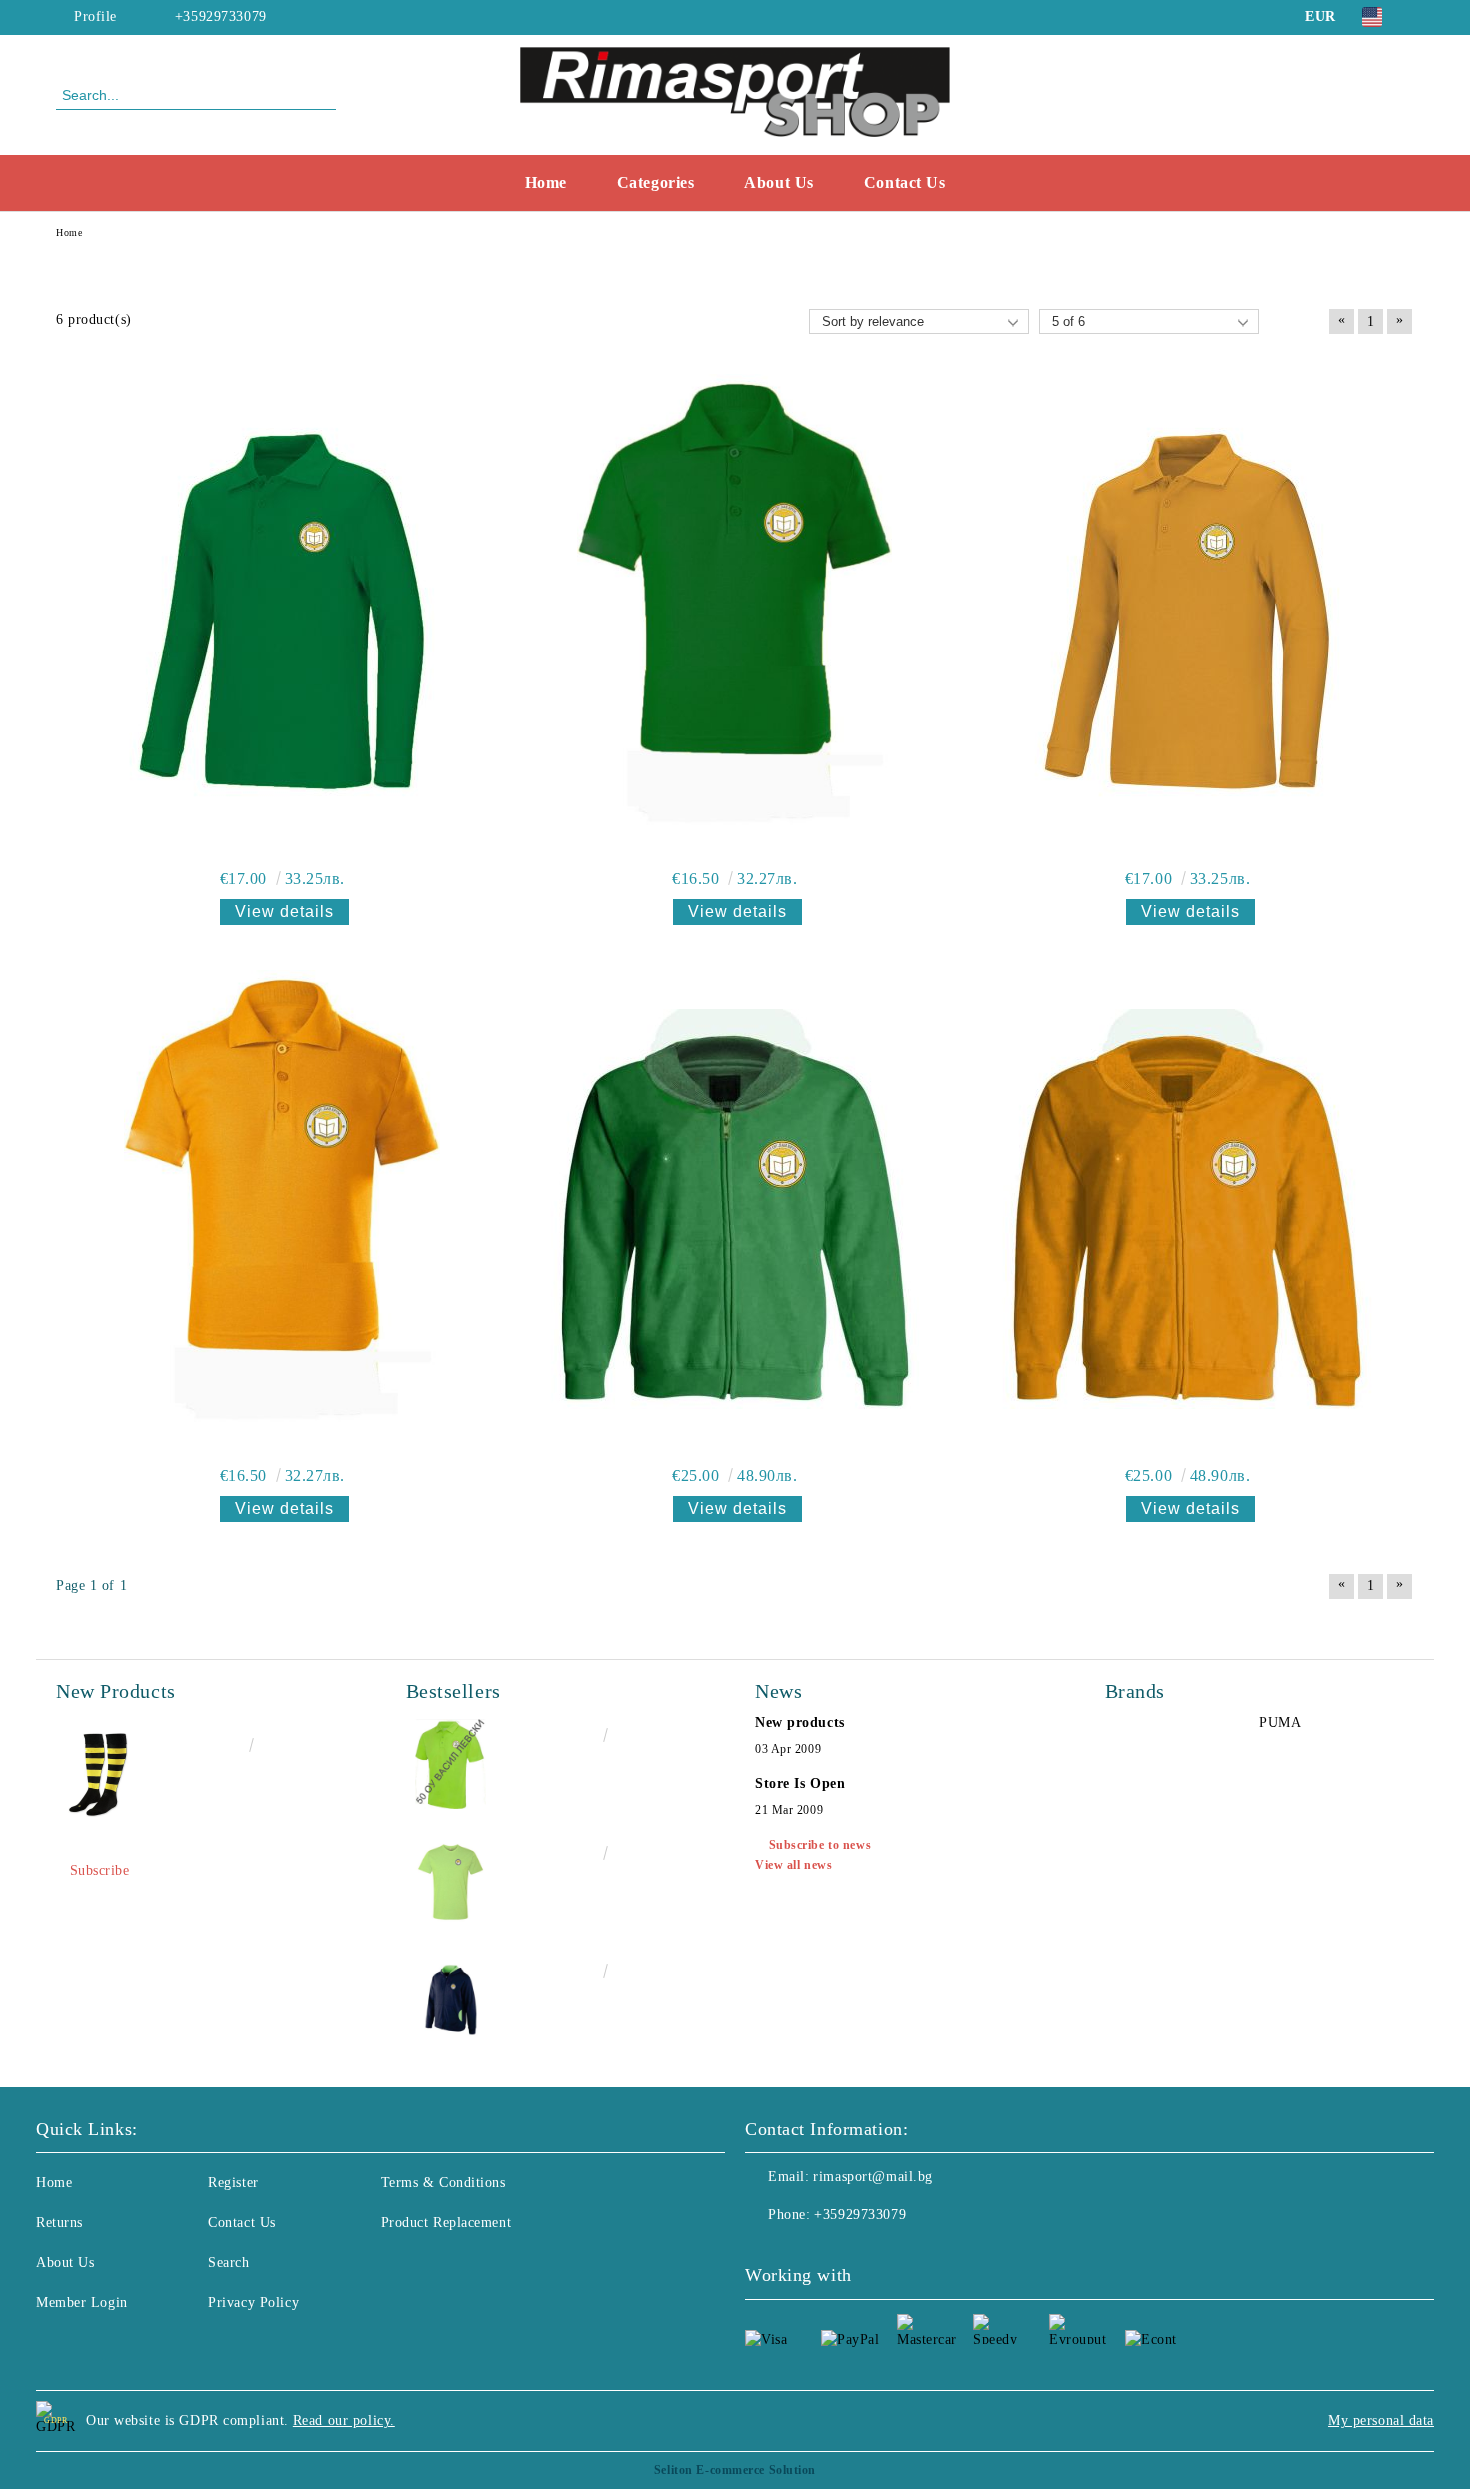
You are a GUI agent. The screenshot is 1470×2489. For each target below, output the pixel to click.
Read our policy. (344, 2420)
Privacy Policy (253, 2302)
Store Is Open (800, 1783)
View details (284, 911)
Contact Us (905, 182)
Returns (59, 2222)
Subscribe (100, 1870)
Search (228, 2262)
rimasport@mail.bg (873, 2176)
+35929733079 (221, 16)
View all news (793, 1865)
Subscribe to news (820, 1845)
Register (233, 2182)
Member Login (82, 2302)
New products (800, 1722)
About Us (778, 182)
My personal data (1381, 2420)
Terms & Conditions (443, 2182)
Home (546, 182)
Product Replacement (446, 2222)
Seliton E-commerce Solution (735, 2470)
